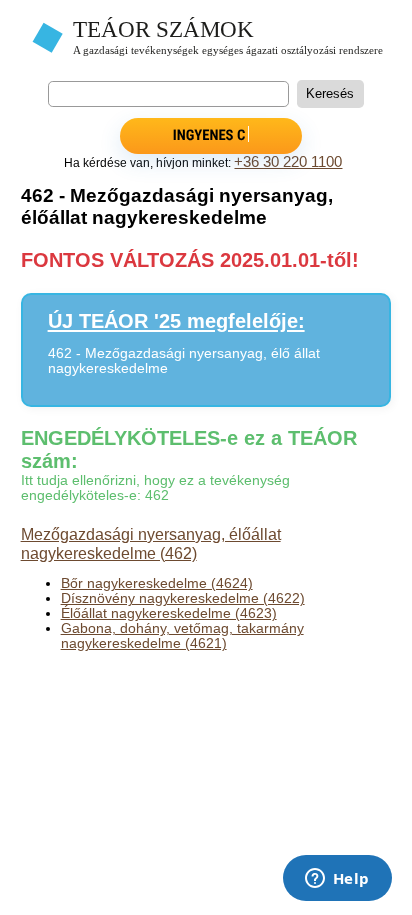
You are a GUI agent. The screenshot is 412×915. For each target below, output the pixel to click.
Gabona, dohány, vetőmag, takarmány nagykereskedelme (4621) (182, 636)
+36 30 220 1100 (288, 162)
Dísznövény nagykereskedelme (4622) (183, 598)
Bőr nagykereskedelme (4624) (157, 583)
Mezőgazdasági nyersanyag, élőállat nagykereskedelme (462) (151, 543)
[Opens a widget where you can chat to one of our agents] (337, 880)
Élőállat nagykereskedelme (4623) (169, 613)
